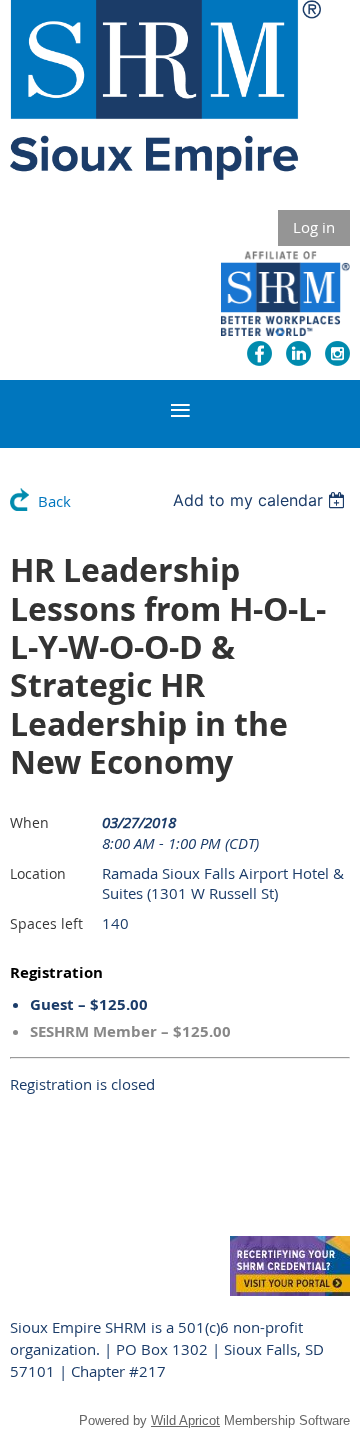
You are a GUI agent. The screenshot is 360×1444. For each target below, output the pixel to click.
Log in (314, 227)
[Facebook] (259, 353)
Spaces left (46, 923)
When (29, 822)
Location (38, 873)
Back (54, 501)
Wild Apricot (185, 1420)
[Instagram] (337, 353)
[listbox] (261, 500)
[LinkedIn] (298, 353)
